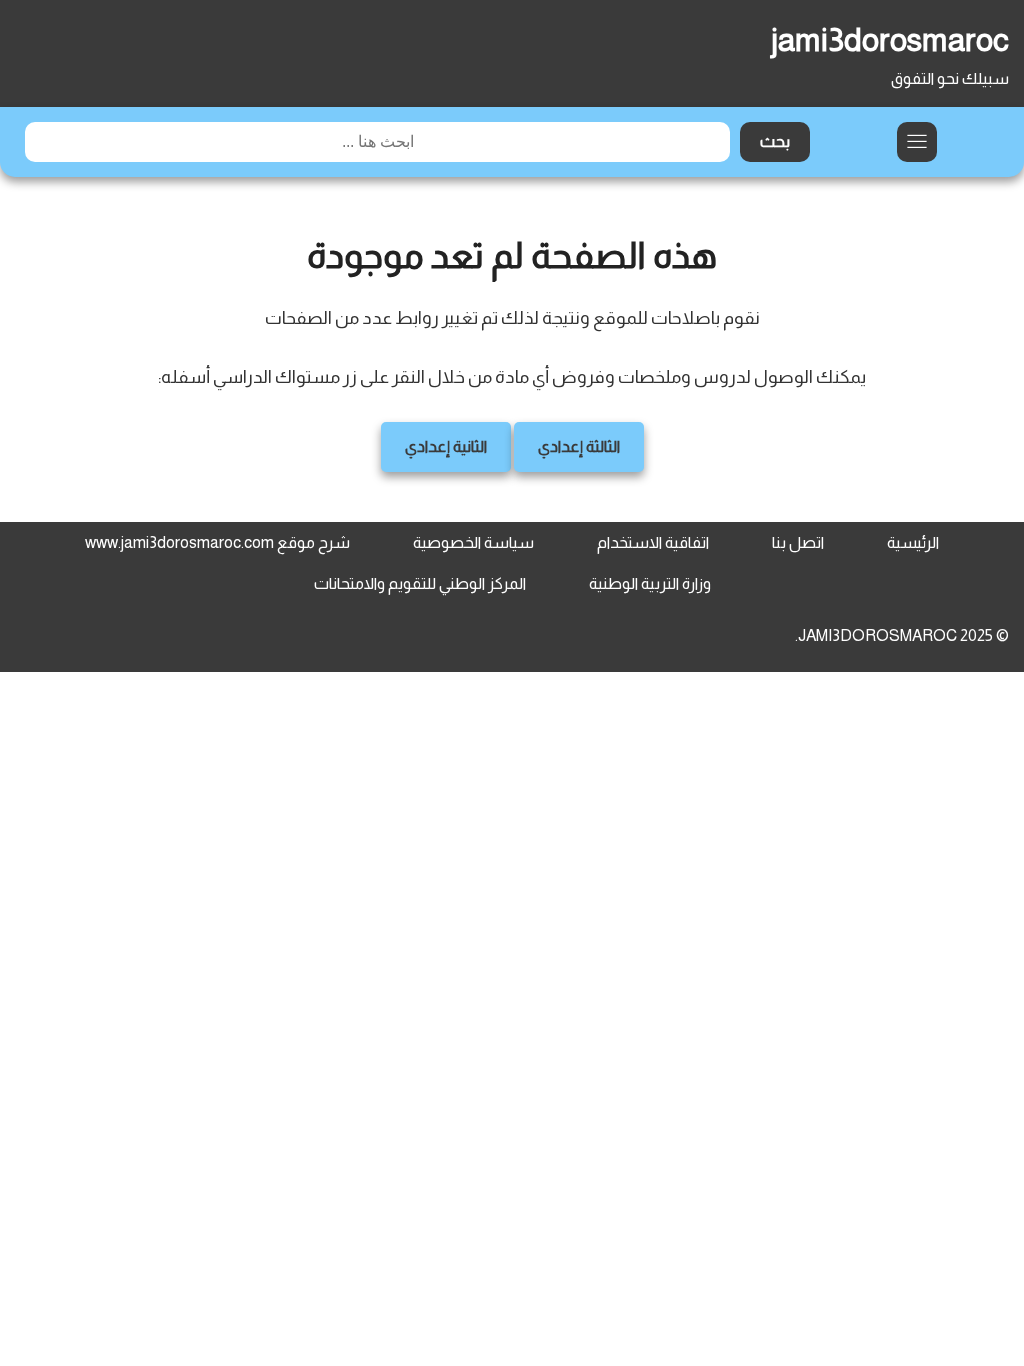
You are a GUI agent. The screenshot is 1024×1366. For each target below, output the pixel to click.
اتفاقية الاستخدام (653, 542)
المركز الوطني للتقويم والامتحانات (420, 583)
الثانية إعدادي (446, 446)
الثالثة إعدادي (579, 446)
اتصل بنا (798, 542)
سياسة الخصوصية (473, 542)
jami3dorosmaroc (890, 40)
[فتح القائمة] (917, 142)
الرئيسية (913, 542)
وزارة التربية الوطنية (650, 583)
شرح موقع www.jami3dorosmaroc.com (217, 542)
